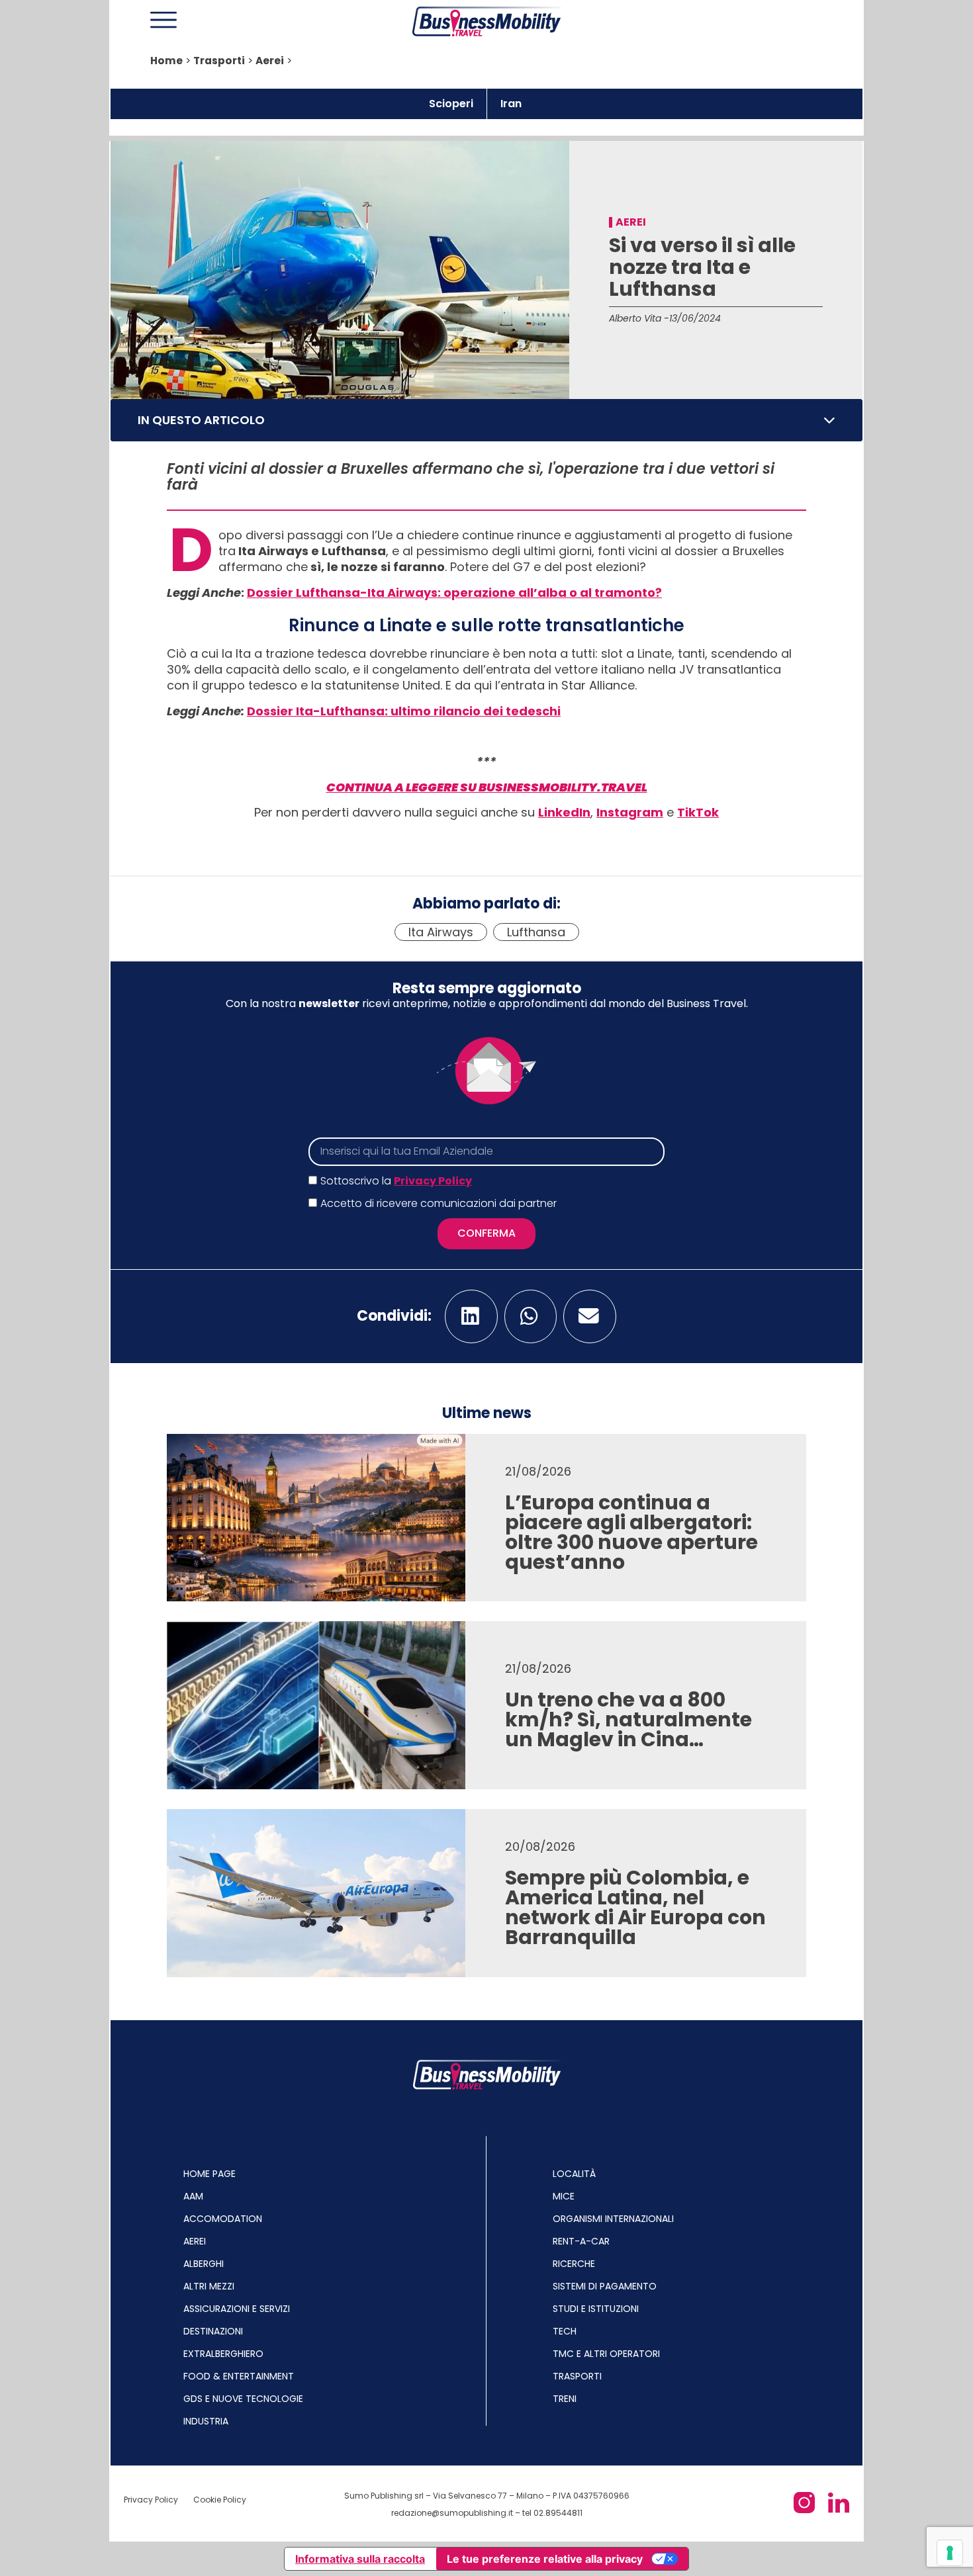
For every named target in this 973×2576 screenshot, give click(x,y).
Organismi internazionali (613, 2219)
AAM (193, 2196)
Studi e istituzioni (596, 2309)
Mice (564, 2196)
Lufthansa (536, 932)
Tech (565, 2331)
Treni (565, 2399)
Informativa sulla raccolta (360, 2559)
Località (574, 2174)
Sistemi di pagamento (605, 2286)
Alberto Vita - (639, 318)
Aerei (270, 61)
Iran (511, 104)
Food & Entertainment (239, 2376)
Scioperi (451, 104)
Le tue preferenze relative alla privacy (545, 2559)
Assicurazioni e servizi (237, 2309)
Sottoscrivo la (396, 1181)
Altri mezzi (209, 2286)
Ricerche (574, 2264)
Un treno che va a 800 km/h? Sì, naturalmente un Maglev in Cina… (628, 1719)
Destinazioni (213, 2331)
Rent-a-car (581, 2241)
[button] (829, 420)
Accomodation (223, 2219)
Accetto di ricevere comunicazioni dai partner (439, 1203)
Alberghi (204, 2264)
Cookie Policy (220, 2500)
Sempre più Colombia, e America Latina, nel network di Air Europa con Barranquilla (635, 1907)
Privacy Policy (433, 1181)
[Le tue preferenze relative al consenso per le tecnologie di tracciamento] (950, 2553)
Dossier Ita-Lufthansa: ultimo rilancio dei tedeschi (404, 711)
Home (166, 61)
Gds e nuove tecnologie (243, 2399)
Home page (209, 2174)
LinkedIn (564, 812)
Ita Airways (441, 932)
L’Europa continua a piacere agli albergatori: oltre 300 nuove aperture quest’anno (631, 1532)
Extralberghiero (223, 2354)
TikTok (698, 812)
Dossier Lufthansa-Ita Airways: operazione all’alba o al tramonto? (454, 593)
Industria (206, 2421)
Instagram (630, 812)
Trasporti (219, 61)
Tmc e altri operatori (606, 2354)
